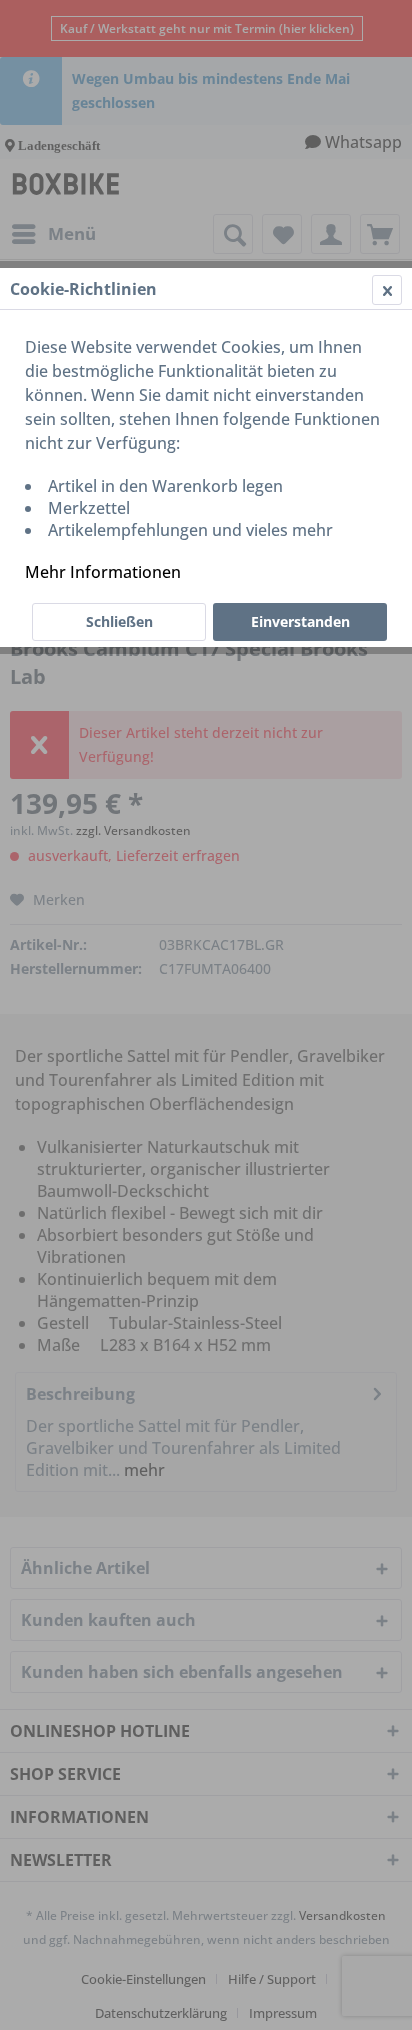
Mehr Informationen (103, 572)
